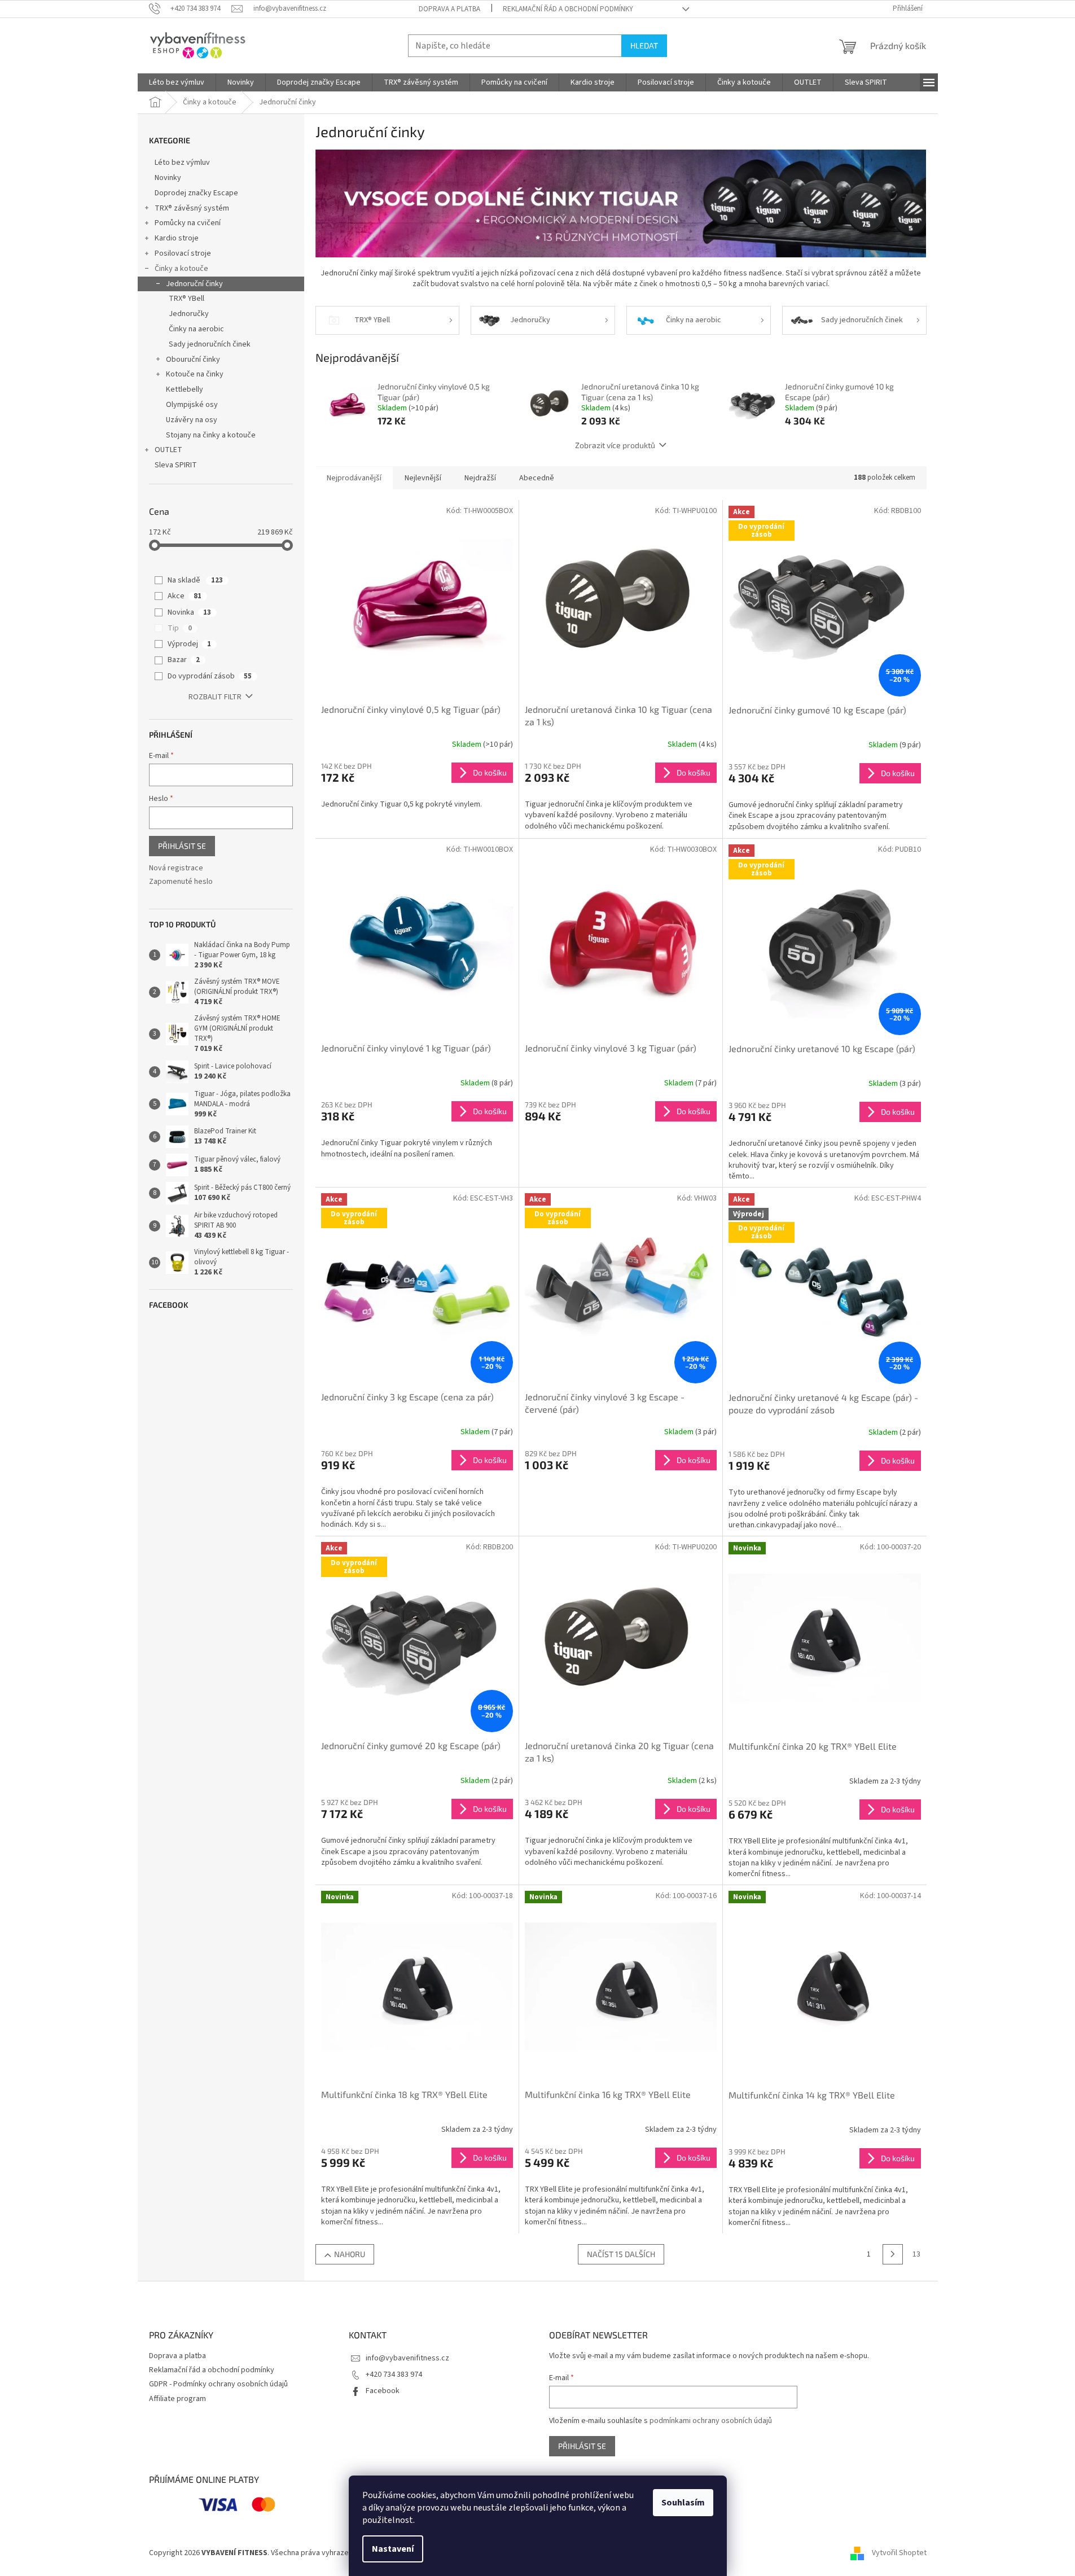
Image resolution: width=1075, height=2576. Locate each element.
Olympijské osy (192, 405)
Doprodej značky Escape (196, 193)
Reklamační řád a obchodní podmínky (568, 9)
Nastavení (393, 2549)
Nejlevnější (423, 478)
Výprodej (189, 644)
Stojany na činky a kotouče (211, 435)
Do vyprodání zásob (210, 676)
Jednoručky (189, 314)
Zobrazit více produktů (615, 445)
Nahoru (350, 2254)
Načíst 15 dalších (621, 2254)
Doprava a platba (449, 9)
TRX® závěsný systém (192, 208)
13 (916, 2254)
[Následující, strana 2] (893, 2254)
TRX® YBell (187, 299)
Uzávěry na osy (192, 420)
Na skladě (195, 580)
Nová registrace (176, 868)
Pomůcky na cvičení (188, 223)
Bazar (184, 660)
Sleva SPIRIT (176, 465)
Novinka (189, 612)
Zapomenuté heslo (181, 882)
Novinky (168, 178)
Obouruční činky (193, 360)
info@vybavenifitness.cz (407, 2358)
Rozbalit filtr (215, 697)
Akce (185, 596)
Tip (180, 628)
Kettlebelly (185, 389)
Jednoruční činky (194, 284)
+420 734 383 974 (394, 2375)
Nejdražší (480, 478)
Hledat (644, 45)
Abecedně (537, 478)
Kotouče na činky (195, 374)
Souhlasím (683, 2503)
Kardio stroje (177, 238)
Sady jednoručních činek (210, 344)
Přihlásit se (182, 846)
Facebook (383, 2391)
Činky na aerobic (196, 329)
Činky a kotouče (181, 269)
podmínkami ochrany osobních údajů (711, 2421)
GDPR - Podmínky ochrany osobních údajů (218, 2384)
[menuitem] (177, 82)
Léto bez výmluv (182, 163)
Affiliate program (177, 2399)
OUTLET (168, 450)
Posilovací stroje (183, 253)
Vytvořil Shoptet (899, 2553)
